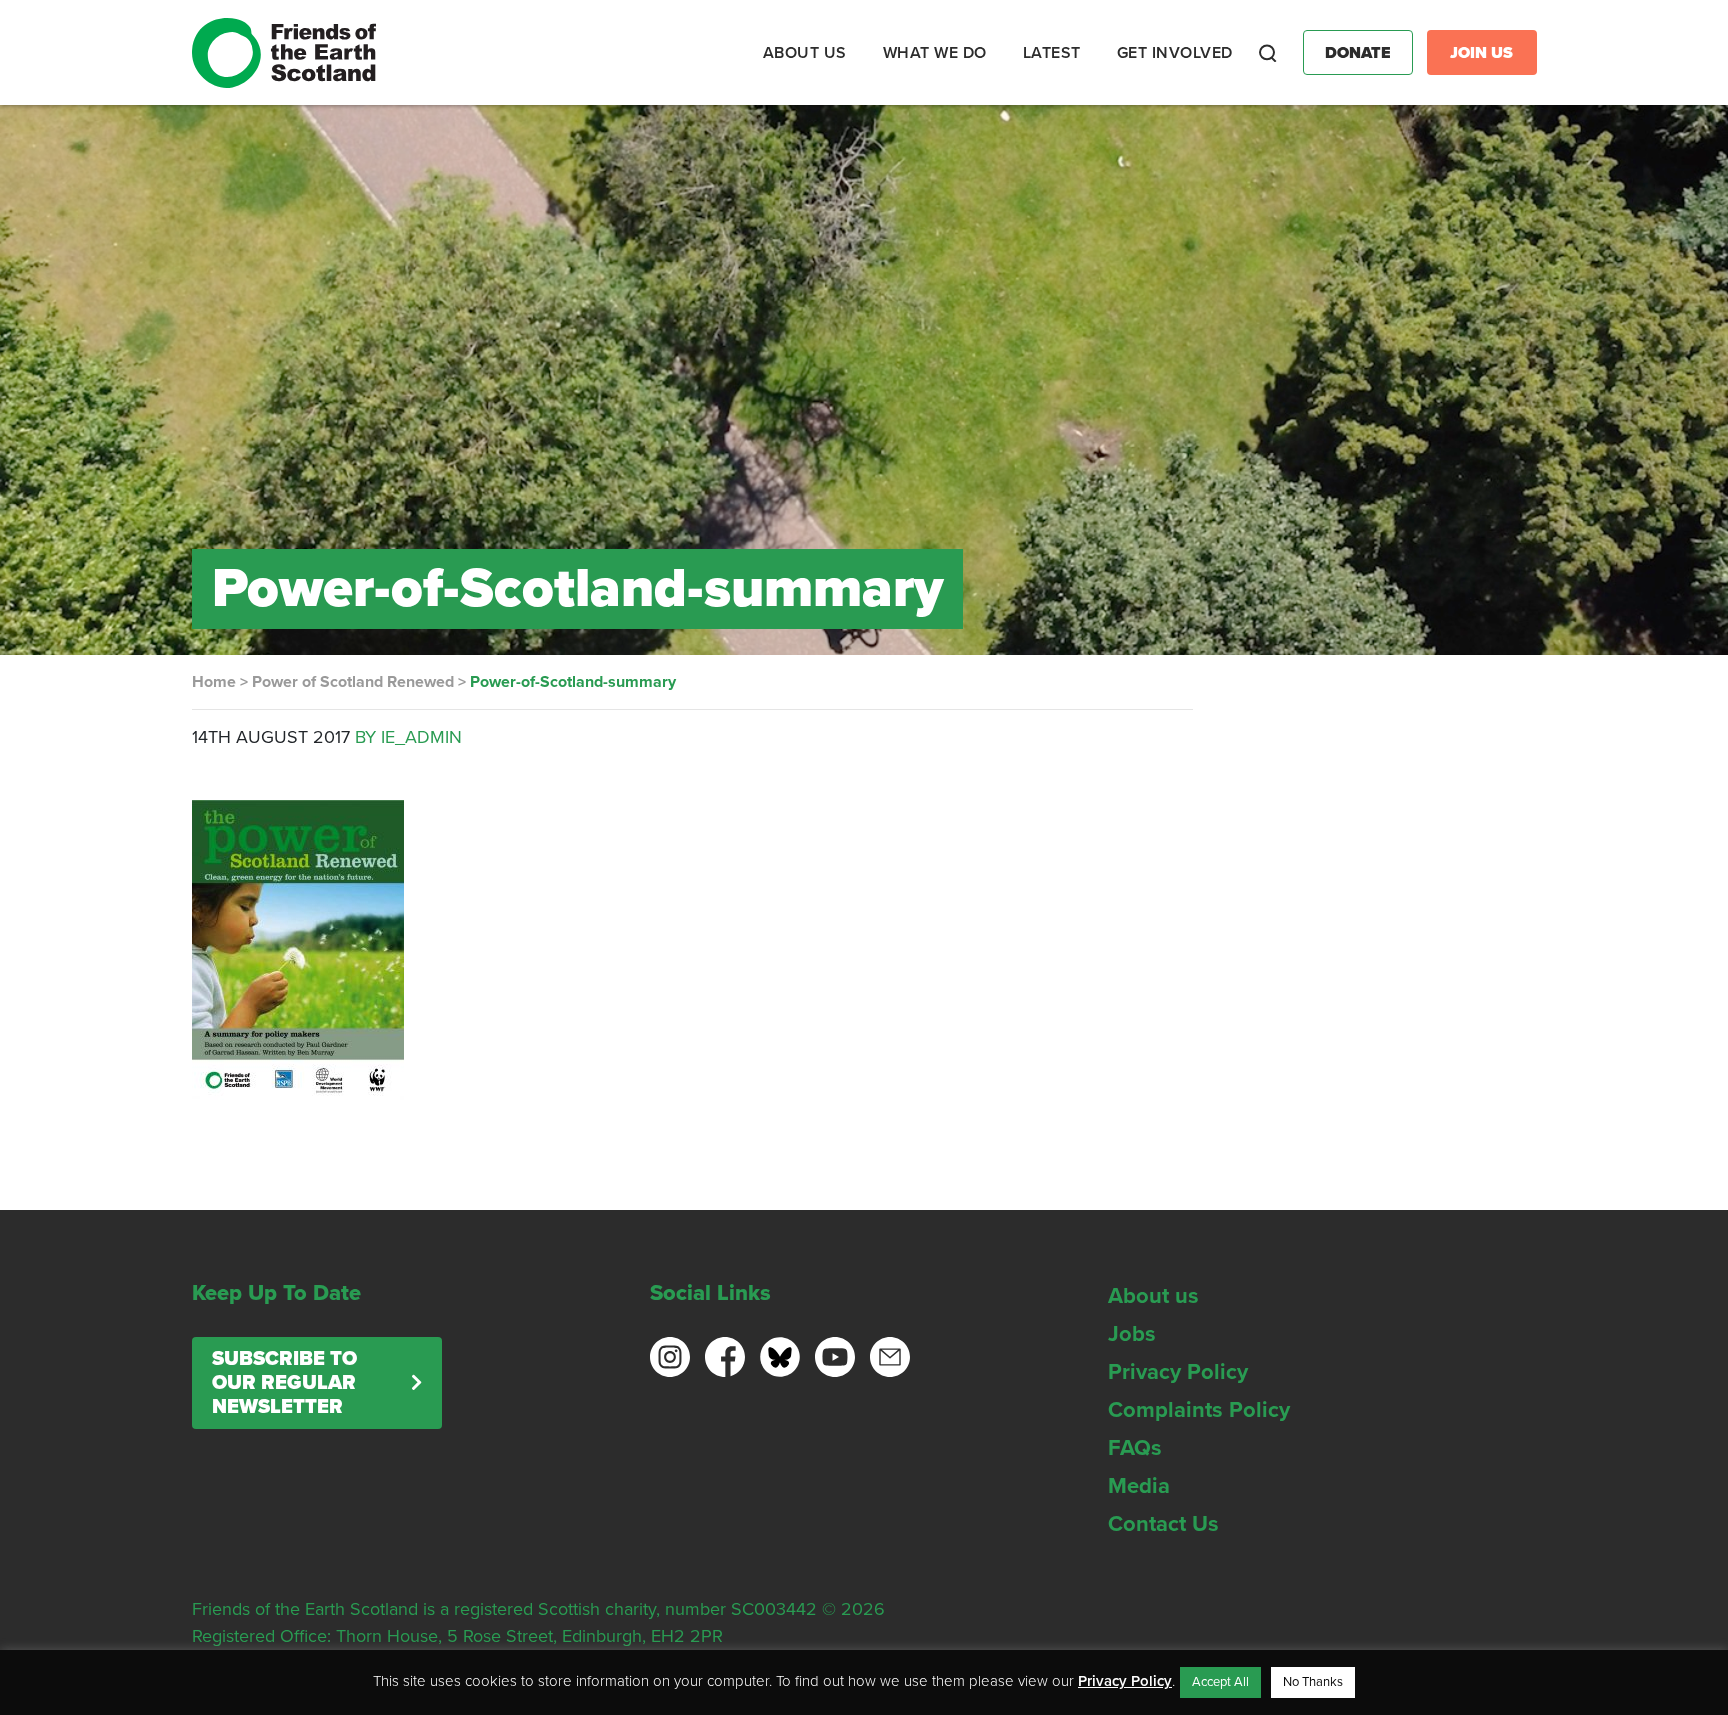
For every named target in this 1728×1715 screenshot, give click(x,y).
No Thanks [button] (1313, 1682)
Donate (1358, 53)
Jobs (1132, 1334)
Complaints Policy (1199, 1410)
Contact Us (1163, 1524)
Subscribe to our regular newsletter (284, 1383)
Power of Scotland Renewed (353, 682)
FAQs (1135, 1448)
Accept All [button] (1220, 1682)
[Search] (1268, 53)
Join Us (1481, 53)
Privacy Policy (1178, 1372)
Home (214, 682)
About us (1153, 1296)
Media (1139, 1486)
